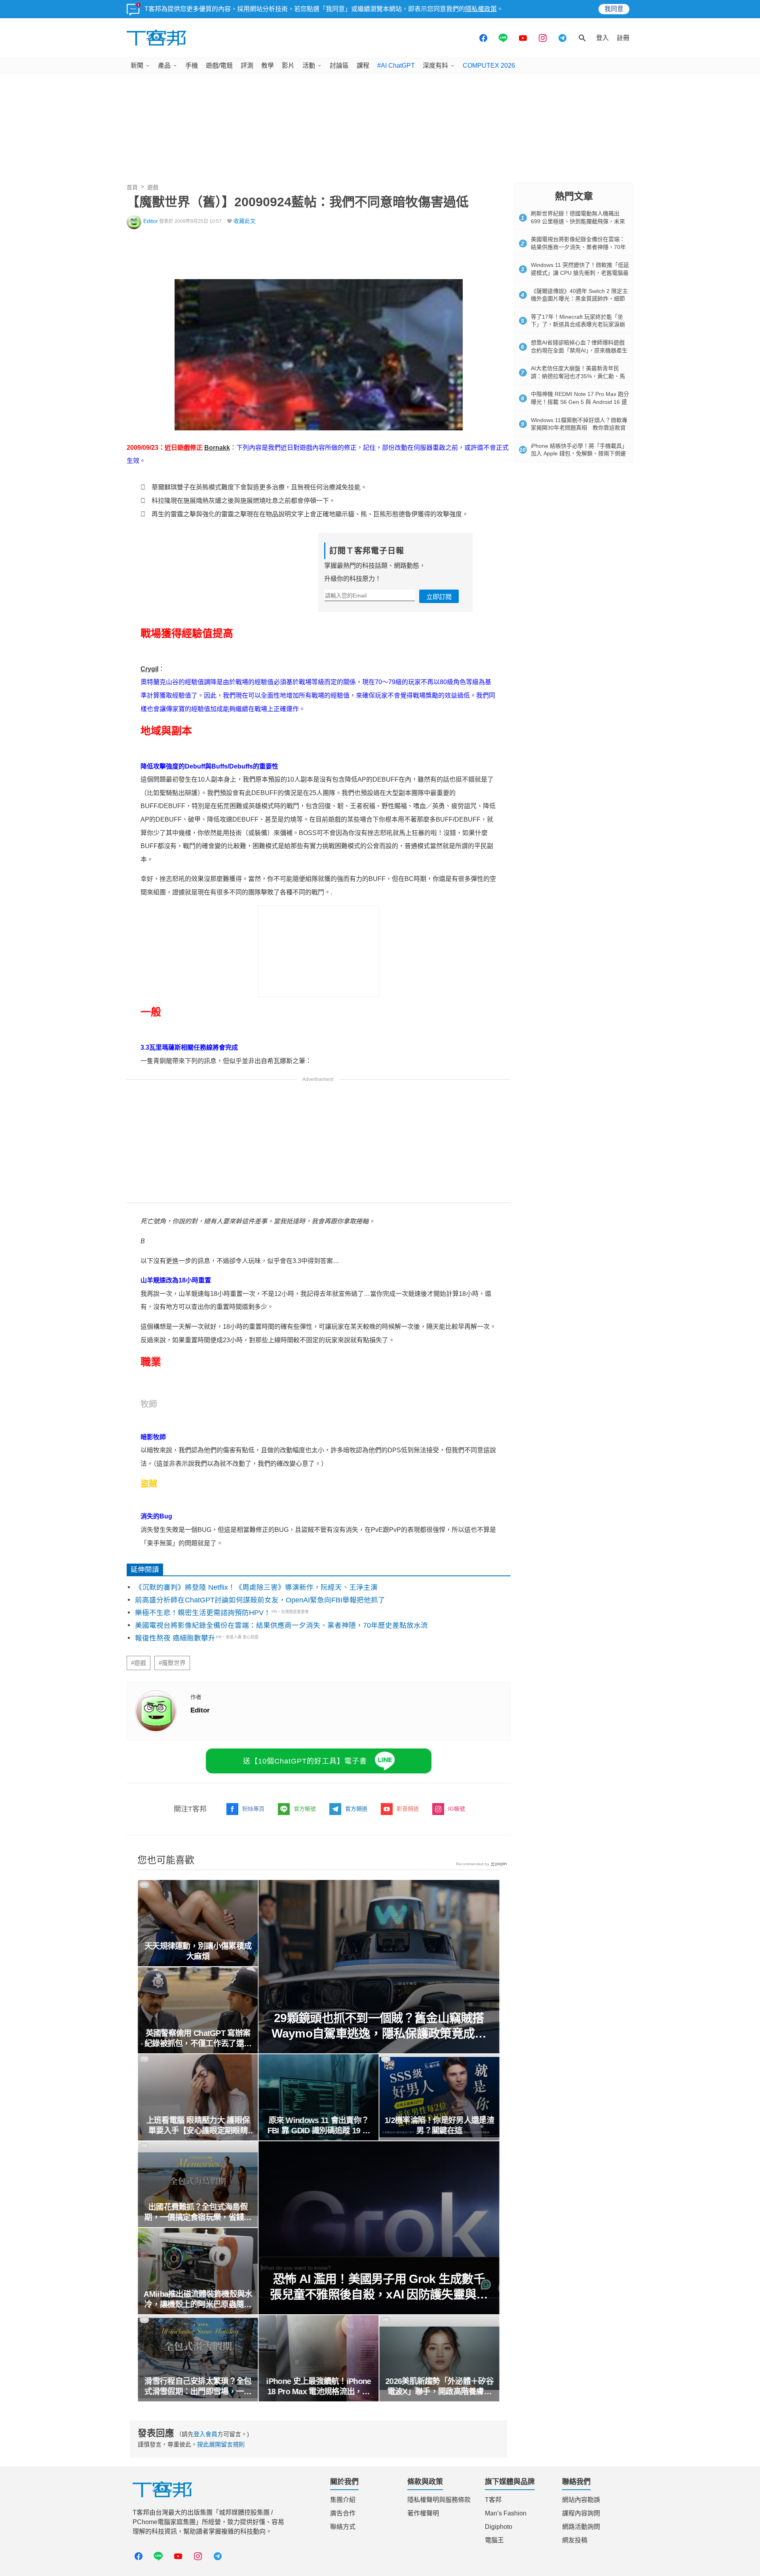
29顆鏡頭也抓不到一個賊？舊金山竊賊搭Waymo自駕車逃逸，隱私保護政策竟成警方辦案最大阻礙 (379, 2026)
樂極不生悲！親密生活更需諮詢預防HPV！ (203, 1613)
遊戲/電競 (219, 66)
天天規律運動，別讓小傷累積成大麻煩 (198, 1951)
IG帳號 (457, 1809)
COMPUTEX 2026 (489, 66)
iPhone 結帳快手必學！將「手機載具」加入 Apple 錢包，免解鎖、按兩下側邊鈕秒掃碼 (579, 454)
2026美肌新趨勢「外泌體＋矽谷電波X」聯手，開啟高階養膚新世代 (440, 2387)
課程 (363, 66)
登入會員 (205, 2434)
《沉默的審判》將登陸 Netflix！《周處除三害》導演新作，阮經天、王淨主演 (256, 1587)
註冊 (623, 38)
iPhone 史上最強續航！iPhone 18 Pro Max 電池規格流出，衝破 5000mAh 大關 (319, 2387)
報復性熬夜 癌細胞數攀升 (175, 1638)
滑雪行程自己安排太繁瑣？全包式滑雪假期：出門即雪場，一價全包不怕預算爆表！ (198, 2387)
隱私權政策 (481, 9)
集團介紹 (343, 2500)
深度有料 (435, 66)
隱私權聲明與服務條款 (439, 2500)
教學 (268, 66)
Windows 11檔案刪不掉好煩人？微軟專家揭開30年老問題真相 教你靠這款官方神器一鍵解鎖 (579, 428)
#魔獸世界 (172, 1663)
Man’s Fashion (506, 2513)
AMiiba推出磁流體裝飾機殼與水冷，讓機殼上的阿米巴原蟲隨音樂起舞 (198, 2300)
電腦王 (494, 2540)
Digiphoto (499, 2527)
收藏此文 (245, 221)
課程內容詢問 (581, 2513)
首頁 (132, 187)
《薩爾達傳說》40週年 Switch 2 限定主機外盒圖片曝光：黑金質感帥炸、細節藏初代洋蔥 (579, 299)
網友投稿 (575, 2540)
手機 (192, 66)
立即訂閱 (439, 597)
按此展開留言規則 (221, 2444)
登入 (602, 38)
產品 (164, 66)
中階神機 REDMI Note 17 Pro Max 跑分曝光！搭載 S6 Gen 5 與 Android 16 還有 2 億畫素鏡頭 (580, 402)
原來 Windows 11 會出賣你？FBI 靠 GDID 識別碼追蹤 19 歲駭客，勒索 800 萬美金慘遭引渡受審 (319, 2126)
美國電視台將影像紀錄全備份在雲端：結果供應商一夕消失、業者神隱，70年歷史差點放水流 (281, 1625)
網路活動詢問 (581, 2527)
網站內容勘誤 (581, 2500)
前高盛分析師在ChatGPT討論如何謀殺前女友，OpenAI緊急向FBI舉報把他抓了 (260, 1600)
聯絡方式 (343, 2527)
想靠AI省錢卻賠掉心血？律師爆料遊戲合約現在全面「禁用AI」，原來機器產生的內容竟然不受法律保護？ (579, 350)
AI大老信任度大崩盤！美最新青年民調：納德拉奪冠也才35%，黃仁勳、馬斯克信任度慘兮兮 (578, 376)
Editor (151, 221)
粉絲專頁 (253, 1809)
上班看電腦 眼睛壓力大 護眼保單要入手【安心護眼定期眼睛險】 (198, 2126)
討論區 (339, 66)
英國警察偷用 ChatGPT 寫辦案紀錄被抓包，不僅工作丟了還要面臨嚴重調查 (198, 2039)
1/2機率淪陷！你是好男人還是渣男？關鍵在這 (440, 2125)
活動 (309, 66)
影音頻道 (408, 1809)
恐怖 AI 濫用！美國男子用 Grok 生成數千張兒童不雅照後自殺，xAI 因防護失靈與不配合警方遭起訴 (379, 2287)
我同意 (614, 9)
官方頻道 (356, 1809)
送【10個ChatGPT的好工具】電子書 (305, 1761)
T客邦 (493, 2500)
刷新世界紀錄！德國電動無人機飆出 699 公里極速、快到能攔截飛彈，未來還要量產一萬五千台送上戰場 (578, 221)
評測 (247, 66)
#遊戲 (139, 1663)
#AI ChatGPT (396, 66)
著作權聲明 (423, 2513)
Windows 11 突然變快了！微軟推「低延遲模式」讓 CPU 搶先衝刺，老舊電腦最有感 (580, 273)
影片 (288, 66)
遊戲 (153, 187)
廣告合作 (343, 2513)
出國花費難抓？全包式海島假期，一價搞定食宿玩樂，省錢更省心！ (198, 2213)
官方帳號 (305, 1809)
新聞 (137, 66)
